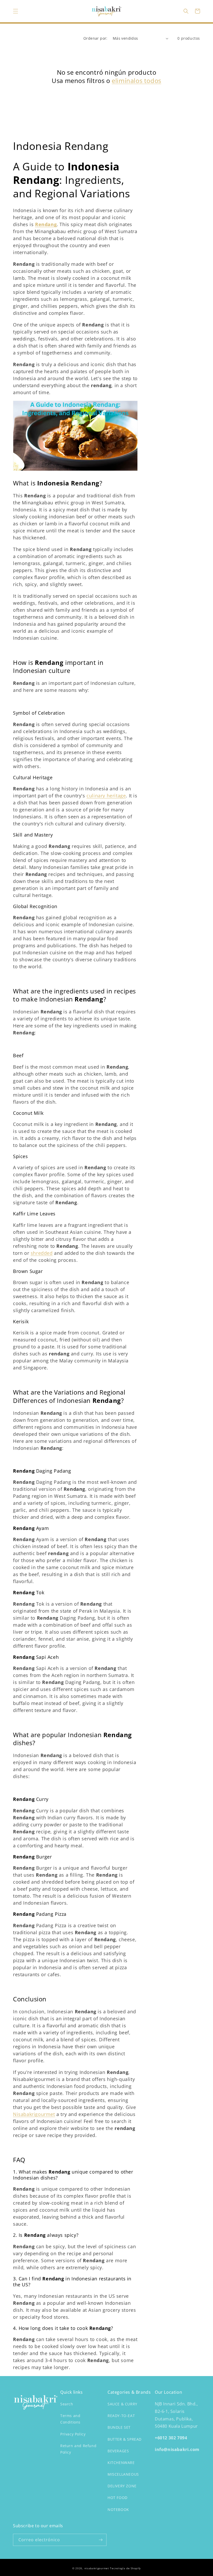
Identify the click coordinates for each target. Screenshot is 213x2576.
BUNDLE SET (119, 2427)
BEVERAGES (118, 2451)
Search (67, 2404)
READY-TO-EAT (121, 2416)
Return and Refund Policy (78, 2449)
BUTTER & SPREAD (125, 2439)
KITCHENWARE (121, 2463)
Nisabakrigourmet (34, 2114)
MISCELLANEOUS (123, 2474)
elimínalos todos (137, 81)
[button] (16, 11)
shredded (42, 1253)
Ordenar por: (95, 38)
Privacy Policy (73, 2434)
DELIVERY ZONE (122, 2486)
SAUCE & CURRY (122, 2404)
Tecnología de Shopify (125, 2568)
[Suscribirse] (101, 2540)
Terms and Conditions (70, 2419)
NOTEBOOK (118, 2509)
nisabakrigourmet (97, 2568)
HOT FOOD (118, 2498)
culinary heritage (106, 796)
